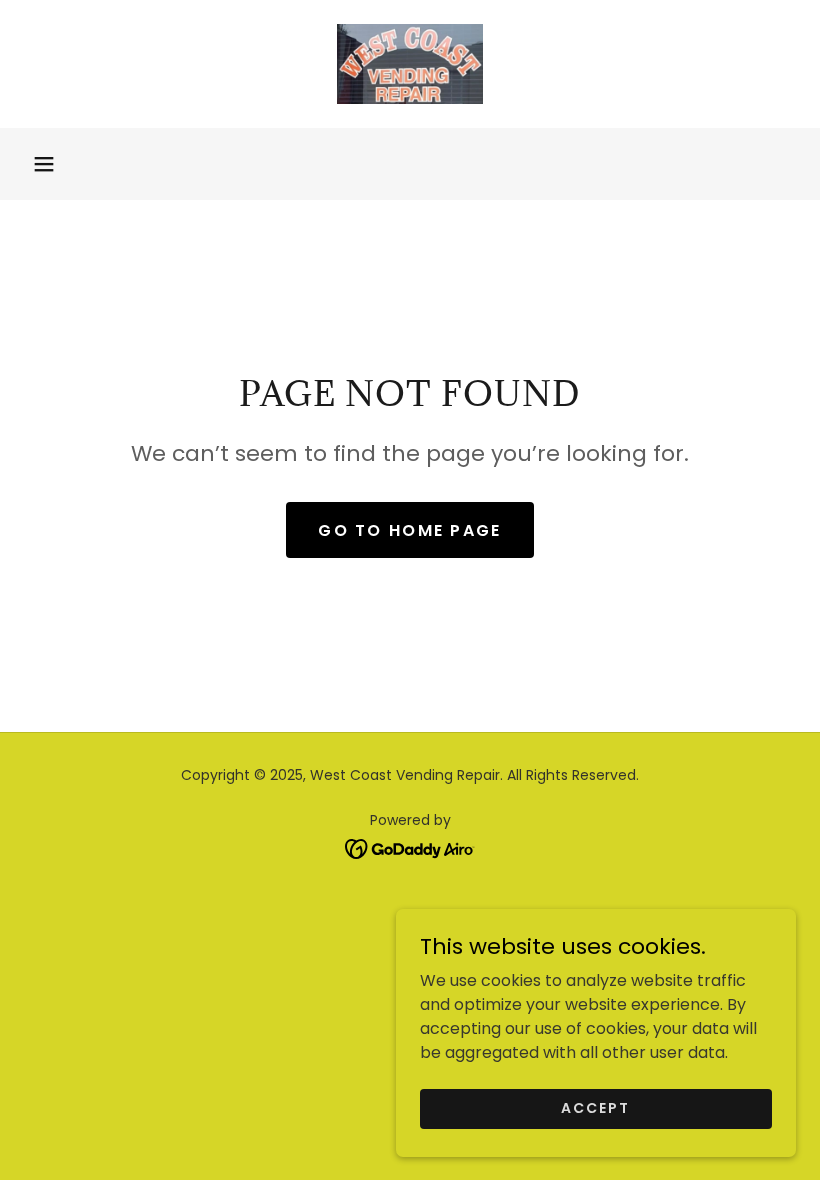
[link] (410, 64)
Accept (595, 1108)
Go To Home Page (409, 530)
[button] (44, 164)
